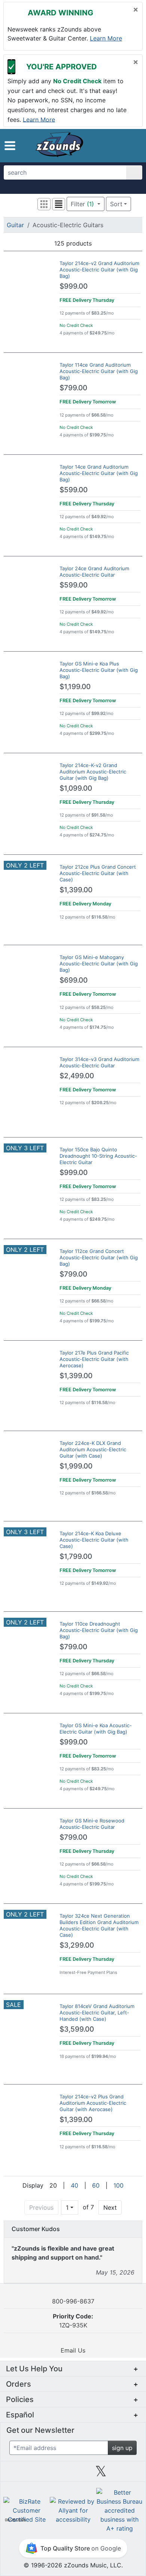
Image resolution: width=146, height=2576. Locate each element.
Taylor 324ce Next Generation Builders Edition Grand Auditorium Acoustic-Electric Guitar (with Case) (99, 1925)
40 (74, 2185)
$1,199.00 (75, 687)
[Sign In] (119, 145)
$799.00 (73, 388)
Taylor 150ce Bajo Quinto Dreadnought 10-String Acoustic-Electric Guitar (98, 1156)
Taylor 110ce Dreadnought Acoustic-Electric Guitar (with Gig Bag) (99, 1630)
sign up (122, 2448)
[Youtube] (129, 2474)
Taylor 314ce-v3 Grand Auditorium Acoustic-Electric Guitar (99, 1062)
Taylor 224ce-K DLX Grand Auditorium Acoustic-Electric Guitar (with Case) (93, 1449)
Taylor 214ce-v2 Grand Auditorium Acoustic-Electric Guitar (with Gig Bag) (99, 270)
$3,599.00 (77, 2029)
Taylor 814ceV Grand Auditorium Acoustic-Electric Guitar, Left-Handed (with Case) (97, 2013)
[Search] (134, 172)
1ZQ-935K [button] (73, 2321)
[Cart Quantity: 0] (104, 145)
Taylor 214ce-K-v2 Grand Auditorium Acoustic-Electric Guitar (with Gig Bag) (93, 772)
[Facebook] (45, 2474)
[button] (10, 146)
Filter (82, 204)
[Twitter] (101, 2474)
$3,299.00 (77, 1945)
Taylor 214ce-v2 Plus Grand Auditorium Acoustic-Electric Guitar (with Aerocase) (93, 2103)
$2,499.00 (77, 1076)
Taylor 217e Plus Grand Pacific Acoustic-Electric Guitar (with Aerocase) (94, 1359)
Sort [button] (116, 204)
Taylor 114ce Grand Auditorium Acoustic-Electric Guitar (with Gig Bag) (99, 371)
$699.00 (74, 980)
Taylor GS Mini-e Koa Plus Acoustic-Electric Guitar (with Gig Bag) (99, 670)
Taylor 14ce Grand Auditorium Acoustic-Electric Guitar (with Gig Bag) (99, 473)
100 (118, 2185)
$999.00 (74, 286)
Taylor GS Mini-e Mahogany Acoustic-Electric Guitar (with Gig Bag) (99, 964)
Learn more (106, 38)
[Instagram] (73, 2474)
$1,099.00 (76, 788)
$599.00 (74, 490)
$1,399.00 (76, 890)
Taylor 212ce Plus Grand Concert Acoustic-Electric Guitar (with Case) (98, 873)
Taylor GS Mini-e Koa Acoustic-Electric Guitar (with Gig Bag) (96, 1729)
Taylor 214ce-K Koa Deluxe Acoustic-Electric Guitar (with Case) (94, 1540)
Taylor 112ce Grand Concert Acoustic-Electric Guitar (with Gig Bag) (99, 1257)
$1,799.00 (76, 1556)
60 (96, 2185)
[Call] (132, 146)
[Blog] (17, 2474)
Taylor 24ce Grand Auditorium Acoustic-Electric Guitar (94, 572)
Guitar (15, 225)
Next (110, 2207)
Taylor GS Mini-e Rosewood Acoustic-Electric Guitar (92, 1824)
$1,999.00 (76, 1466)
